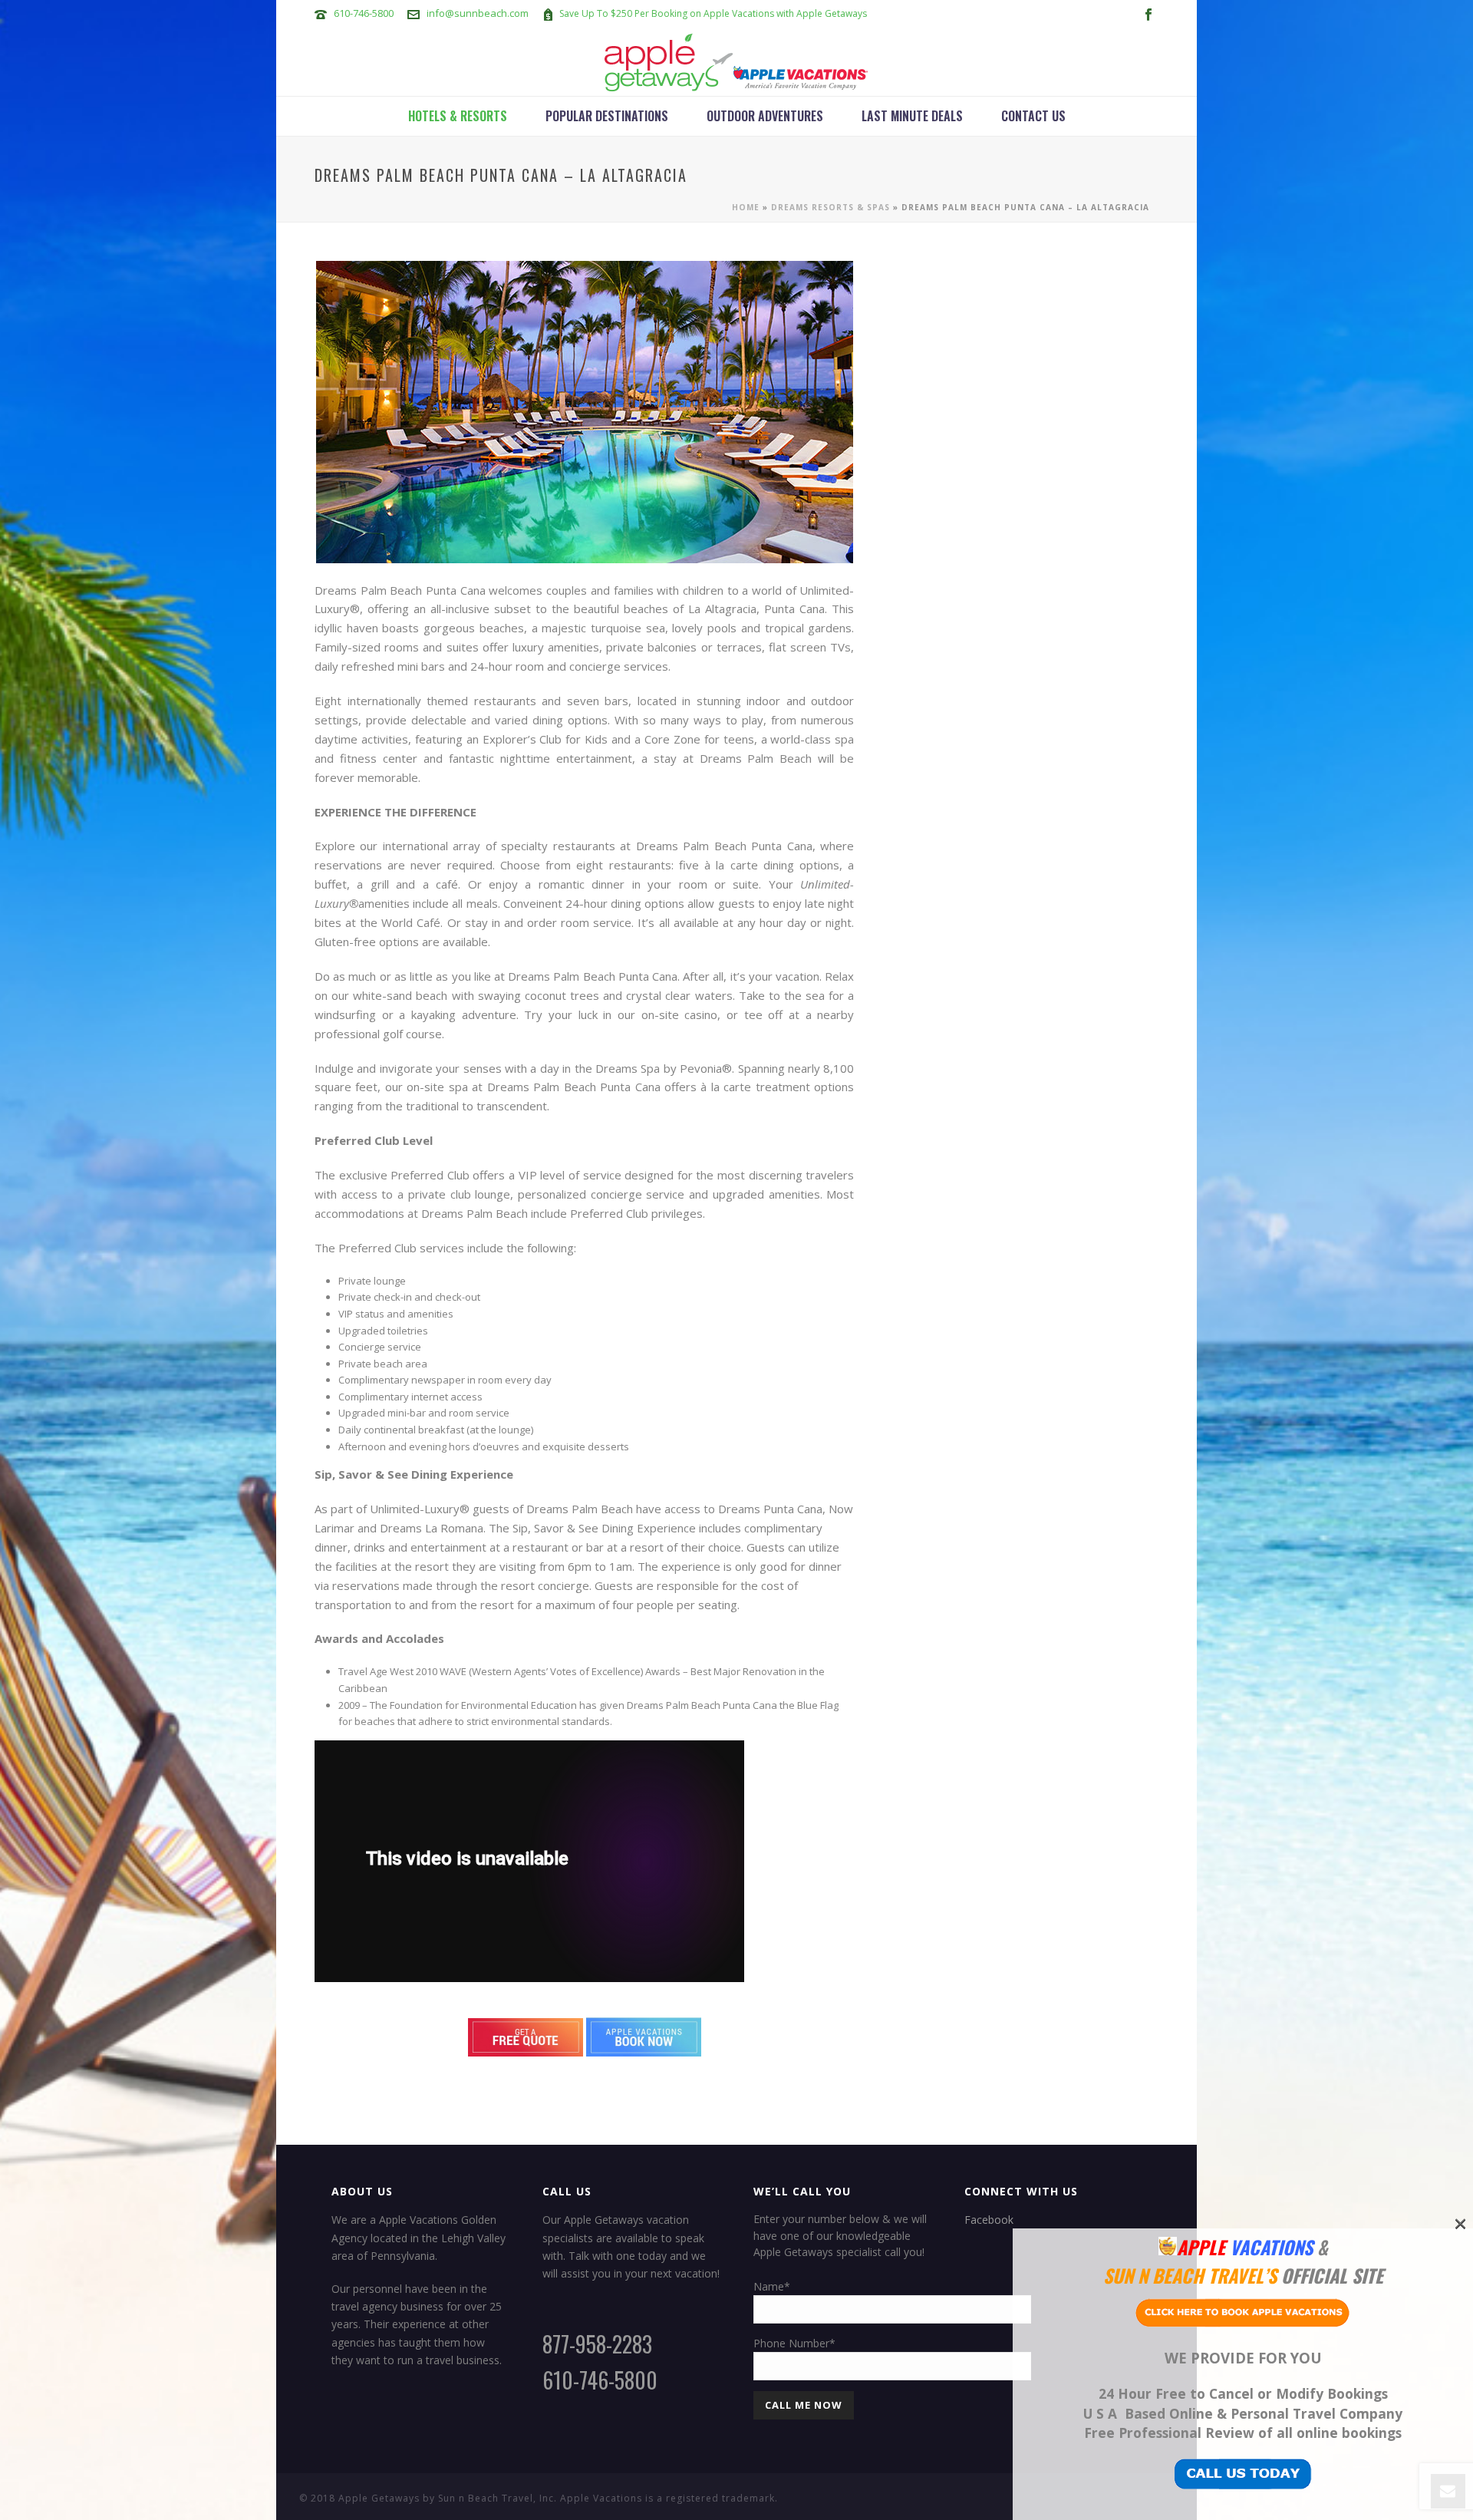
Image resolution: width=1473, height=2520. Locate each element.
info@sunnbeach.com (478, 13)
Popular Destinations (607, 116)
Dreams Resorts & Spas (830, 207)
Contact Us (1033, 116)
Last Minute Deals (912, 116)
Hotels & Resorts (458, 116)
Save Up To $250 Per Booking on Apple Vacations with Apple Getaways (713, 13)
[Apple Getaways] (736, 61)
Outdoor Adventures (765, 116)
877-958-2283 (597, 2344)
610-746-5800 (364, 13)
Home (746, 207)
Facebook (989, 2220)
